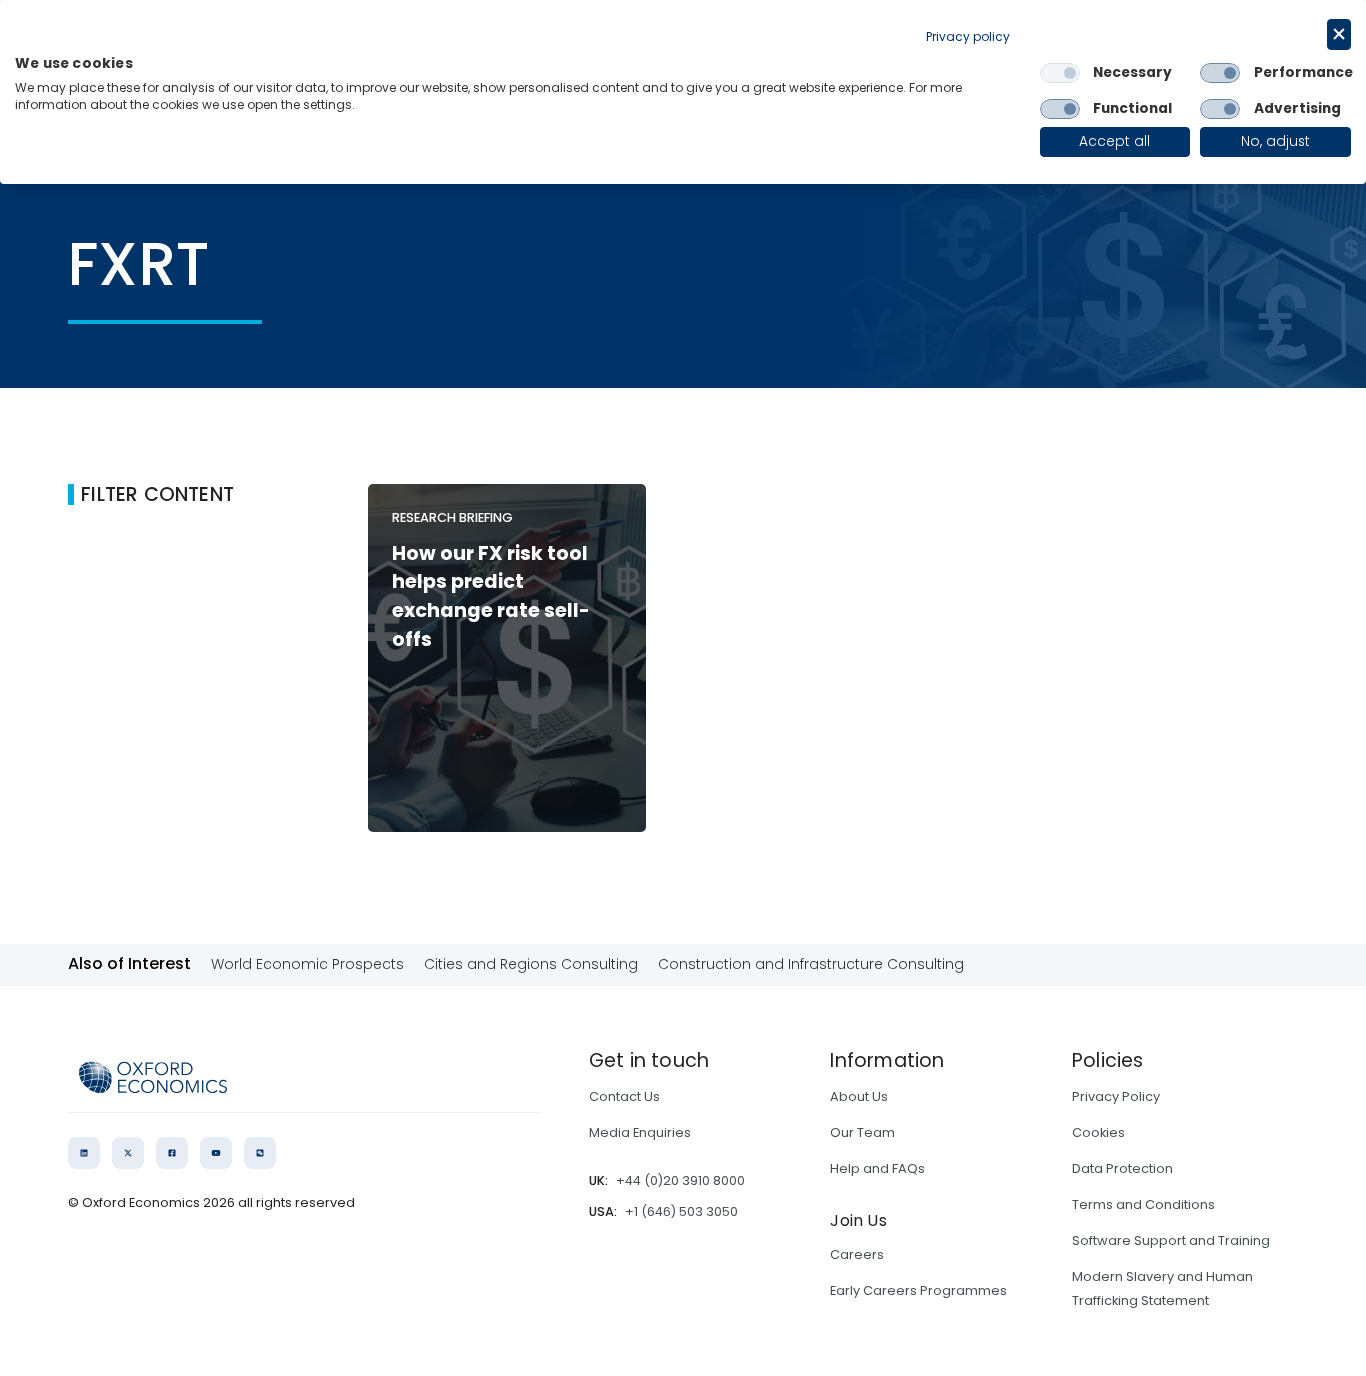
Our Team (862, 1132)
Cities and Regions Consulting (531, 964)
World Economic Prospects (307, 964)
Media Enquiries (640, 1132)
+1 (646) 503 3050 (681, 1211)
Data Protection (1122, 1168)
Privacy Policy (1116, 1096)
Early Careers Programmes (918, 1290)
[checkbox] (1060, 73)
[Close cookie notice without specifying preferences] (1339, 34)
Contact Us (624, 1096)
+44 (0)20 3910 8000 (680, 1180)
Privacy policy (968, 36)
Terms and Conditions (1143, 1204)
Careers (857, 1254)
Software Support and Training (1171, 1240)
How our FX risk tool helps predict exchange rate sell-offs (491, 596)
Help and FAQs (877, 1168)
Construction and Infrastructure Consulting (811, 964)
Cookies (1098, 1132)
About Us (859, 1096)
